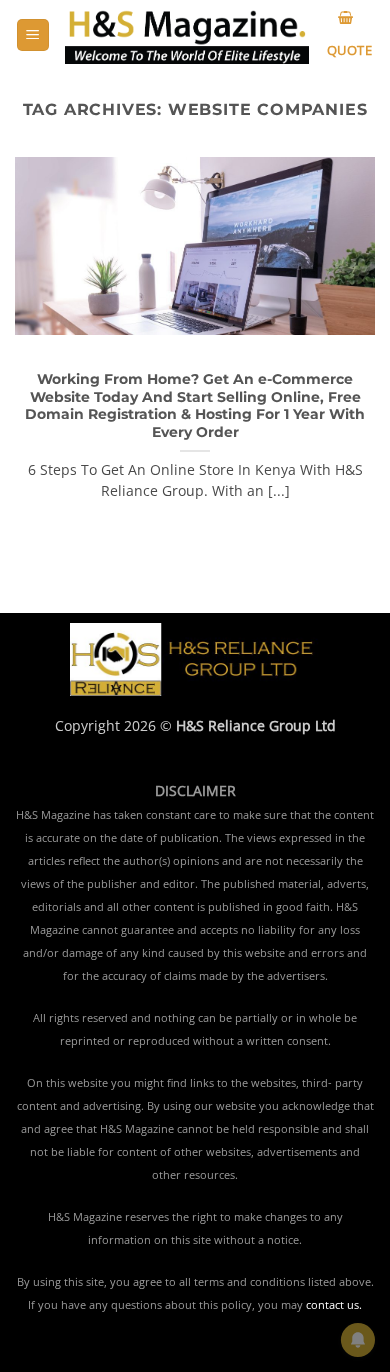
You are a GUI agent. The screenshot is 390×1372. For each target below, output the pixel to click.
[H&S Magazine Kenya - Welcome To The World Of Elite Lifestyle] (187, 35)
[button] (33, 35)
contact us (332, 1305)
